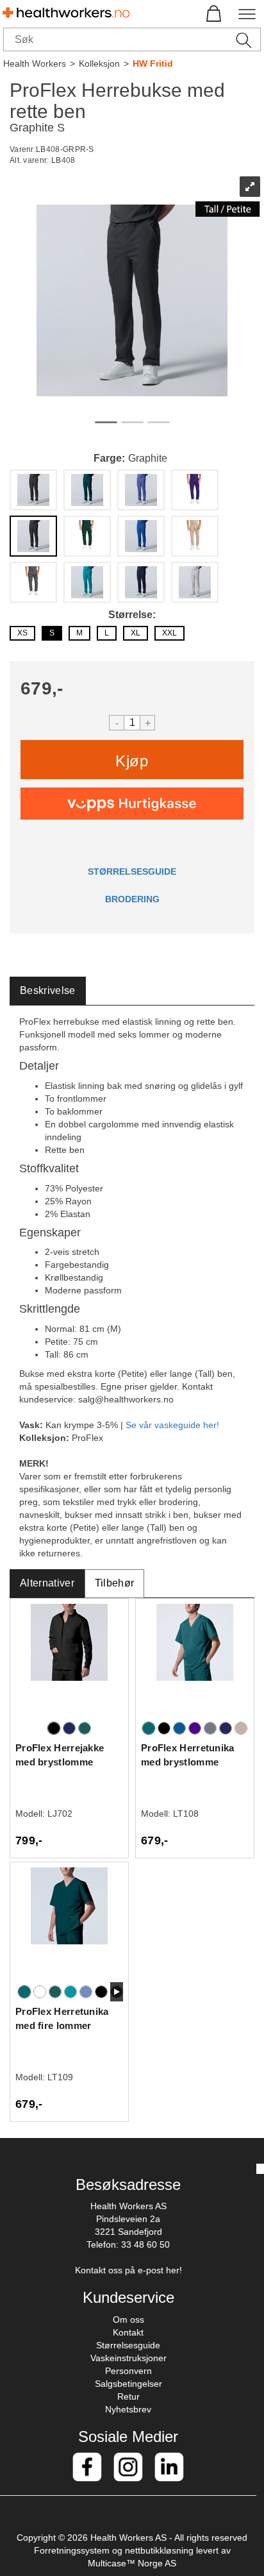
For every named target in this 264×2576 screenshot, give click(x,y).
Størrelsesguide (128, 2345)
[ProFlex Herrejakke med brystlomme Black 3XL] (69, 1661)
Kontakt (128, 2332)
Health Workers (35, 63)
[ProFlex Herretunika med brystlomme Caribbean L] (195, 1661)
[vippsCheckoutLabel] (132, 804)
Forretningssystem (72, 2550)
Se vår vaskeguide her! (172, 1425)
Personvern (128, 2371)
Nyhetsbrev (128, 2409)
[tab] (48, 991)
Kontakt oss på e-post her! (128, 2270)
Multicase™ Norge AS (132, 2563)
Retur (128, 2396)
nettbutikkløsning (159, 2550)
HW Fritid (153, 63)
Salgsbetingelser (128, 2384)
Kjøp (132, 761)
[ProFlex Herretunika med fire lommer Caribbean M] (69, 1925)
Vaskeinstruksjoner (128, 2358)
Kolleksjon (99, 63)
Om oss (128, 2319)
